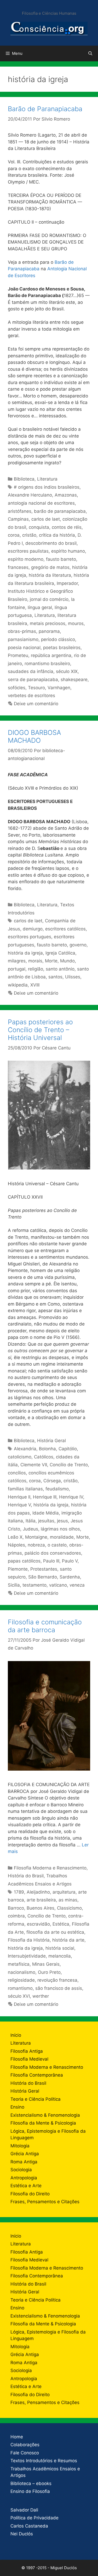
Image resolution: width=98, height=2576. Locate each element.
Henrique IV (71, 1497)
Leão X (15, 1537)
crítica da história (57, 535)
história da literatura (50, 575)
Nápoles (16, 1545)
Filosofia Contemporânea (37, 2075)
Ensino (17, 2107)
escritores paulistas (28, 551)
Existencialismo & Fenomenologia (45, 2115)
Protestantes (44, 1569)
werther (41, 1996)
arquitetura (64, 1892)
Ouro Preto (49, 1972)
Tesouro (36, 688)
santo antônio (60, 969)
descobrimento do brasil (51, 543)
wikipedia (18, 985)
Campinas (18, 519)
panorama (49, 631)
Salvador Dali (24, 2510)
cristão (29, 535)
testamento (34, 1585)
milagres (17, 961)
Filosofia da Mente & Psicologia (43, 2123)
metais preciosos (48, 623)
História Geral (51, 1441)
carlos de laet (46, 519)
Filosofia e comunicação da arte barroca (45, 1626)
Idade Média (46, 1513)
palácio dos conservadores (53, 1553)
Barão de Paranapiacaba (45, 109)
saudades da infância (31, 671)
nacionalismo (22, 1972)
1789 (19, 1892)
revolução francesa (57, 1980)
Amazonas (66, 495)
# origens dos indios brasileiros (47, 487)
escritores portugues (30, 937)
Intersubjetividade (27, 1956)
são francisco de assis (59, 1988)
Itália (31, 1521)
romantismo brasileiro (47, 664)
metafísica (19, 1964)
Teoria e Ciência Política (36, 2099)
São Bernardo (43, 1577)
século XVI (19, 1996)
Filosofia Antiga (27, 2051)
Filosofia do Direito (30, 2194)
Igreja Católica (60, 953)
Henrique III (45, 1497)
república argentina (51, 655)
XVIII (35, 985)
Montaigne (36, 1537)
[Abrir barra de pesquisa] (90, 53)
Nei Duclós (22, 2534)
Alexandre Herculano (30, 495)
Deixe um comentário (36, 704)
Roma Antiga (24, 2162)
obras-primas (22, 631)
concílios (17, 1473)
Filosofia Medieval (29, 2059)
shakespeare (74, 680)
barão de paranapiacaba (60, 511)
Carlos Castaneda (29, 2526)
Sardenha (70, 1577)
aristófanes (20, 511)
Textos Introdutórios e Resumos (44, 2461)
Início (16, 2035)
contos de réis (67, 527)
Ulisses (73, 977)
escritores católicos (65, 929)
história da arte (68, 1940)
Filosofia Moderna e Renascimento (50, 1868)
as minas (68, 1900)
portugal (17, 969)
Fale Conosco (25, 2453)
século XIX (67, 671)
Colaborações (25, 2445)
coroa (14, 535)
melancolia (60, 1956)
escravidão (38, 1924)
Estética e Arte (26, 2186)
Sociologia (21, 2170)
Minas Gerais (46, 1964)
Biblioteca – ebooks (31, 2483)
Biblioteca (24, 479)
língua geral (40, 607)
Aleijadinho (38, 1892)
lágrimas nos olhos (60, 1529)
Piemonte (18, 1569)
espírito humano (68, 551)
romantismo (20, 1988)
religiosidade (21, 1980)
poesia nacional (24, 648)
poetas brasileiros (62, 648)
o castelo (57, 1545)
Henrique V (19, 1505)
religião (36, 969)
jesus (62, 1521)
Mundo (67, 961)
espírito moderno (26, 559)
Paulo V (70, 1561)
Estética (61, 1924)
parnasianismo (23, 639)
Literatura (47, 479)
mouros (76, 623)
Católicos (44, 1457)
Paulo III (51, 1561)
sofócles (17, 688)
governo (78, 945)
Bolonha (47, 1449)
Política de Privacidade (34, 2518)
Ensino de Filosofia (30, 2491)
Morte (51, 961)
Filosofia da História (29, 1940)
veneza (77, 1585)
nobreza (36, 1545)
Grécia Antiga (25, 2154)
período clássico (58, 639)
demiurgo (33, 929)
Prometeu (18, 655)
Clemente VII (34, 1465)
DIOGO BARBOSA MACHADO (34, 736)
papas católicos (24, 1561)
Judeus (30, 1529)
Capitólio (68, 1449)
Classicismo (69, 1908)
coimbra (16, 1916)
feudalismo (57, 1489)
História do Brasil (26, 1876)
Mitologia (20, 2146)
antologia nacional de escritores (41, 503)
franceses (18, 567)
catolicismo (20, 1457)
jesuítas (46, 1521)
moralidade (62, 1537)
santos (55, 977)
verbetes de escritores (31, 696)
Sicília (14, 1585)
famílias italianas (25, 1489)
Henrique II (19, 1497)
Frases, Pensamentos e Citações (45, 2202)
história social (60, 1948)
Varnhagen (59, 688)
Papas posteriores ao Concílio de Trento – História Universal (40, 1030)
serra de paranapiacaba (33, 680)
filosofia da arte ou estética (55, 1932)
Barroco (16, 1908)
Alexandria (25, 1449)
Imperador (67, 583)
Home (17, 2437)
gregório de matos (50, 567)
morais (35, 961)
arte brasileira (41, 1900)
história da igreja (25, 953)
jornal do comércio (49, 599)
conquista (39, 527)
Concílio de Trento (69, 1465)
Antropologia (24, 2178)
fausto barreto (61, 559)
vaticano (58, 1585)
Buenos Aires (41, 1908)
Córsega (52, 1481)
